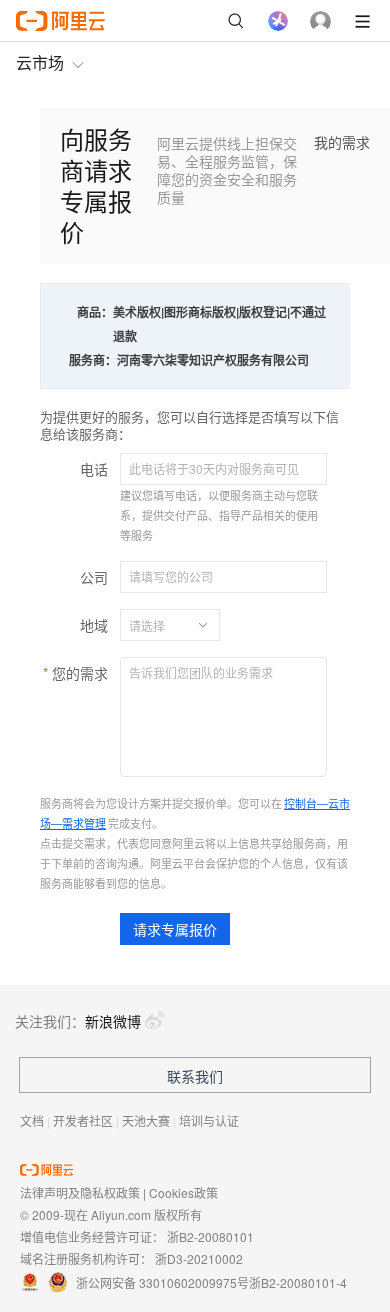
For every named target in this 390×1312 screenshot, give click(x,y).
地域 (94, 625)
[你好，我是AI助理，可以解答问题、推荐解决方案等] (278, 21)
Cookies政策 (183, 1192)
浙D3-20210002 (199, 1258)
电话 (94, 469)
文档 (32, 1120)
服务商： (93, 360)
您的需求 (80, 673)
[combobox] (158, 625)
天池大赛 (146, 1120)
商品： (95, 312)
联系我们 (195, 1076)
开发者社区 (83, 1120)
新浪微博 (113, 1021)
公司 (94, 577)
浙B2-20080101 (210, 1236)
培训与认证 (209, 1120)
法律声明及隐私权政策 (80, 1192)
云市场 (40, 62)
